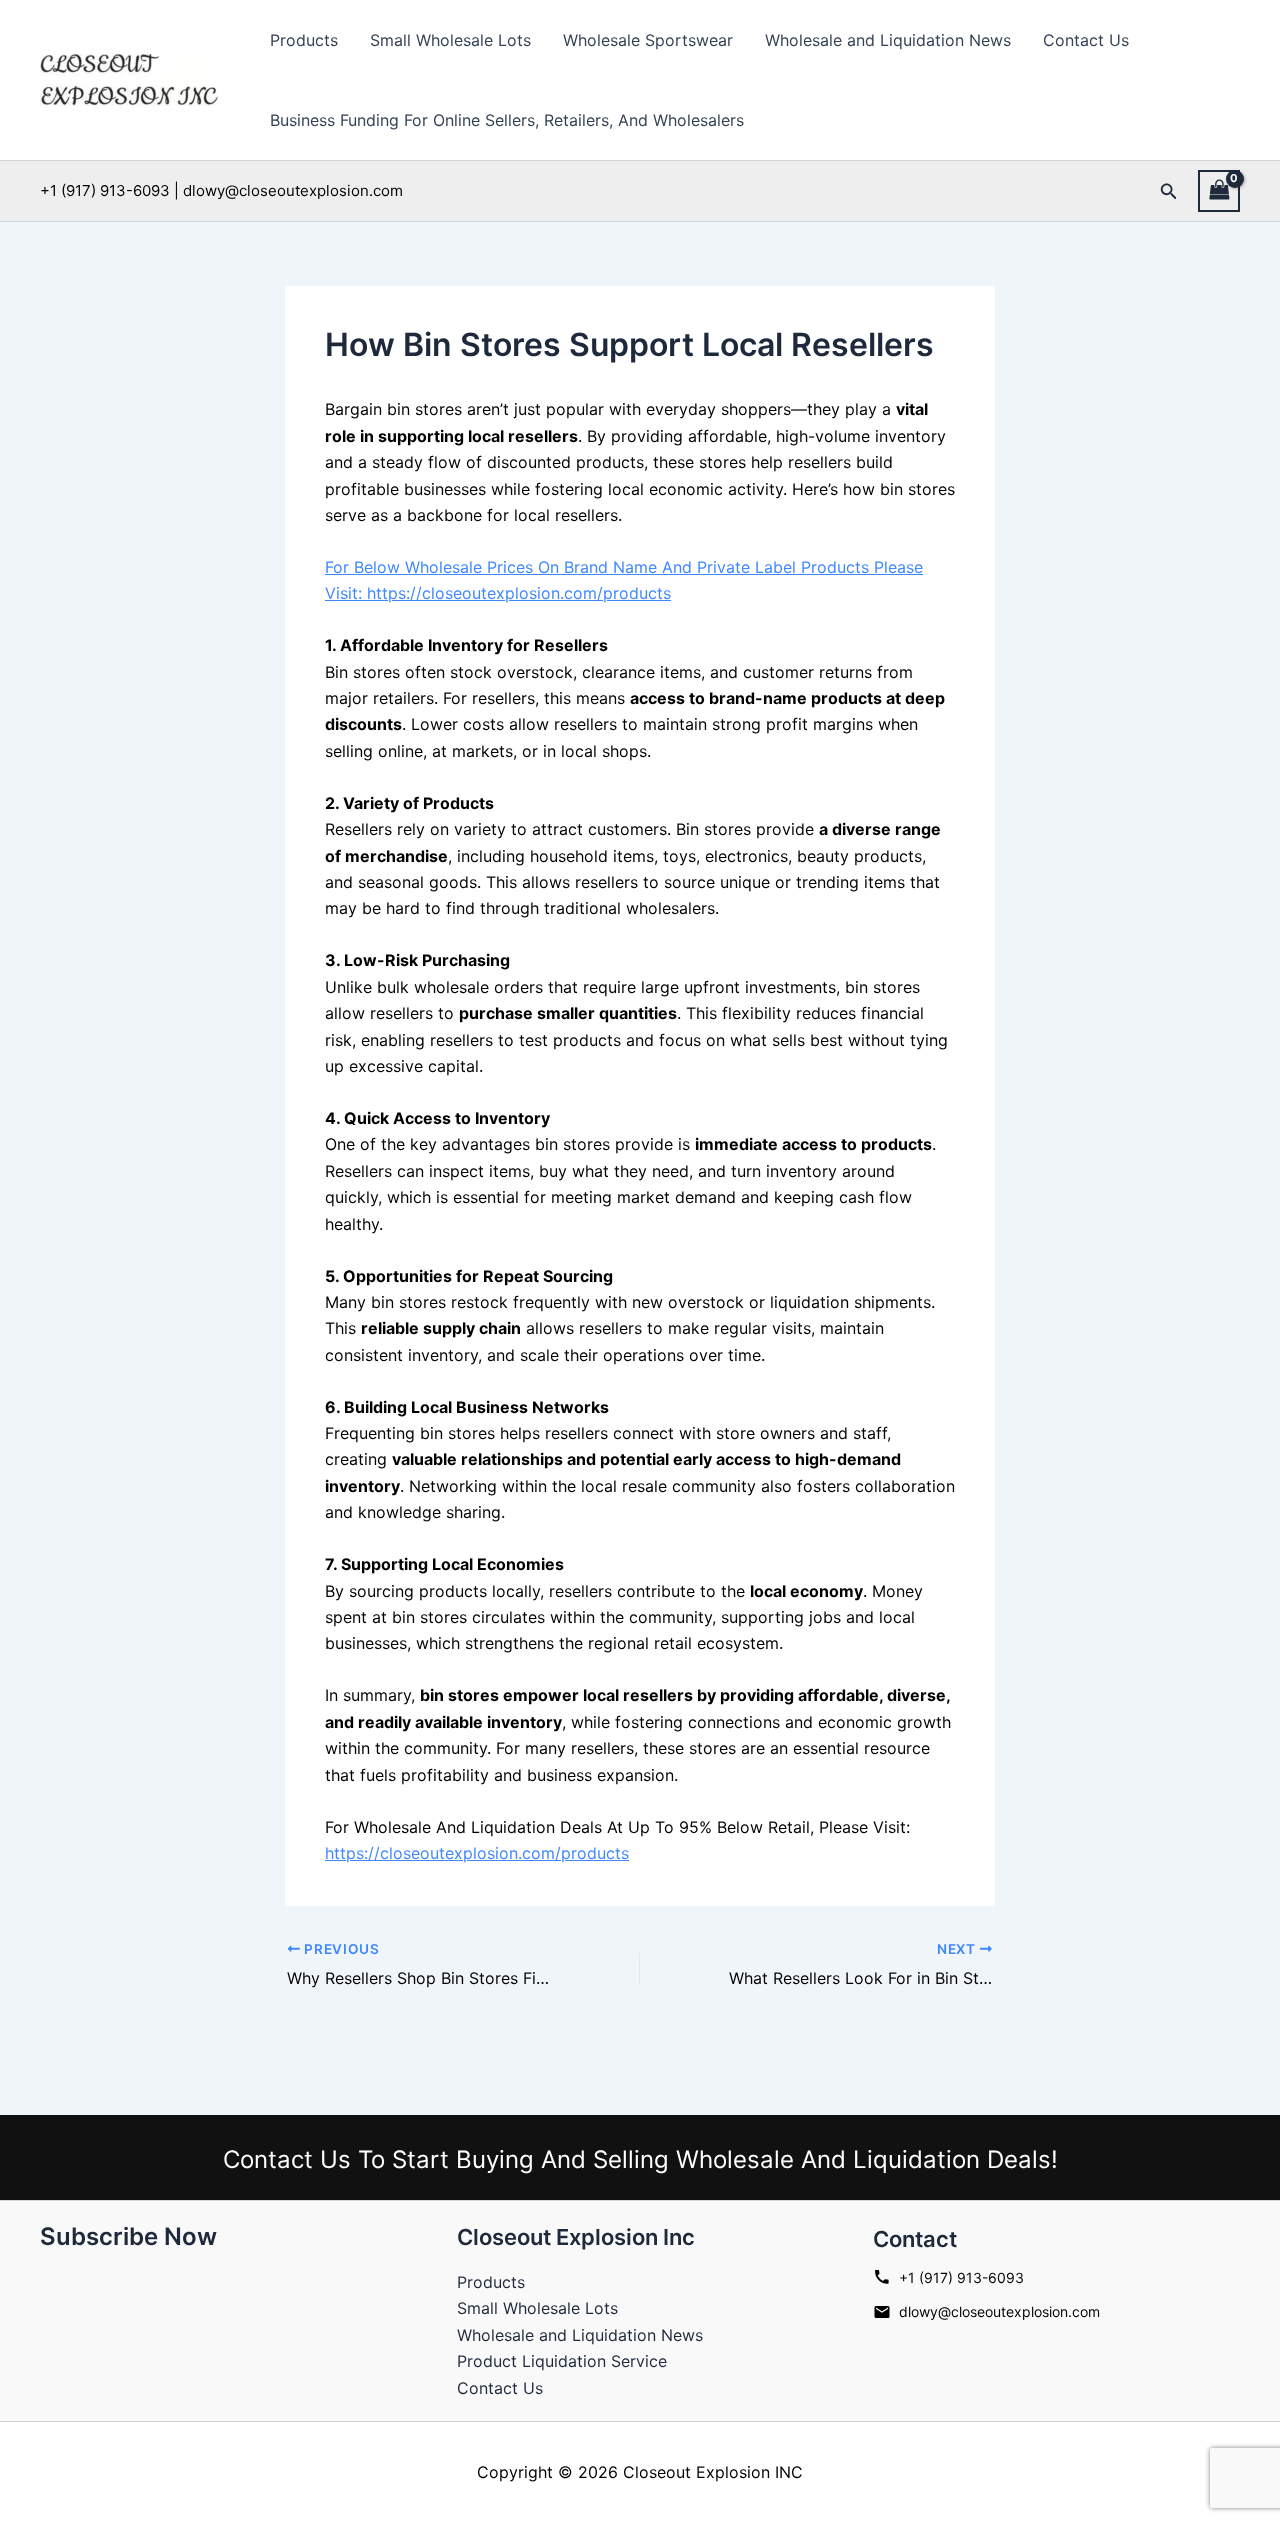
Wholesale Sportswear (648, 40)
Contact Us (1086, 40)
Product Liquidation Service (562, 2361)
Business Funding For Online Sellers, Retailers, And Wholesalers (507, 120)
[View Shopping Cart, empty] (1219, 190)
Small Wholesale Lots (450, 40)
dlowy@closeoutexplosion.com (999, 2311)
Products (304, 40)
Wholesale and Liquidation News (888, 40)
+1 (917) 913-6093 (961, 2277)
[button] (1169, 191)
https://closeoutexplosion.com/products (477, 1853)
